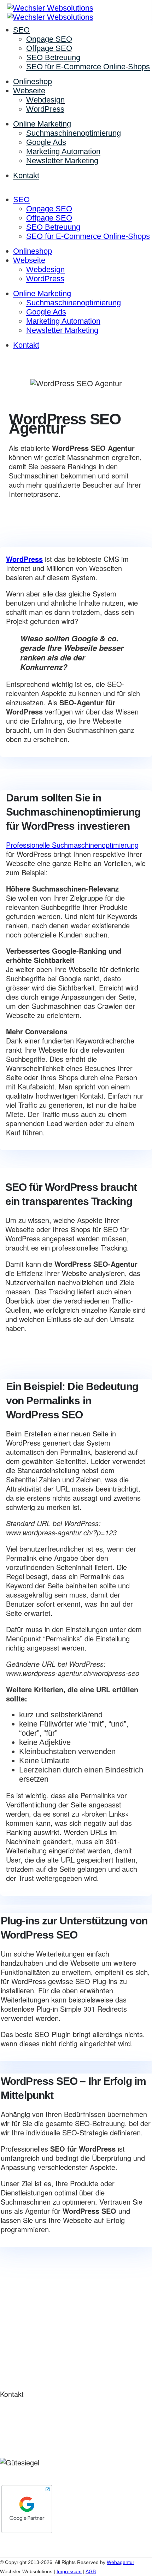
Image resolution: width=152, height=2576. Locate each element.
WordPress (45, 109)
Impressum (69, 2571)
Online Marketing (42, 124)
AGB (91, 2571)
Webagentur (79, 366)
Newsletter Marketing (62, 161)
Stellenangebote (21, 2369)
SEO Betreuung (53, 57)
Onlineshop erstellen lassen (37, 2288)
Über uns (12, 2341)
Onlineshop (33, 81)
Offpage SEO (49, 48)
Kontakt (26, 175)
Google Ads (46, 142)
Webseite (29, 91)
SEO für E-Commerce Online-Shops (88, 67)
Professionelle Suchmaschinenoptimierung (72, 845)
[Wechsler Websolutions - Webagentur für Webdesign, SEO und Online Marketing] (50, 13)
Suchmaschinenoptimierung (74, 133)
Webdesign (45, 100)
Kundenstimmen (21, 2360)
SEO (21, 30)
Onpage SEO (49, 39)
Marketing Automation (63, 151)
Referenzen (15, 2350)
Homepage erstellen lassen (36, 2307)
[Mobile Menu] (5, 190)
